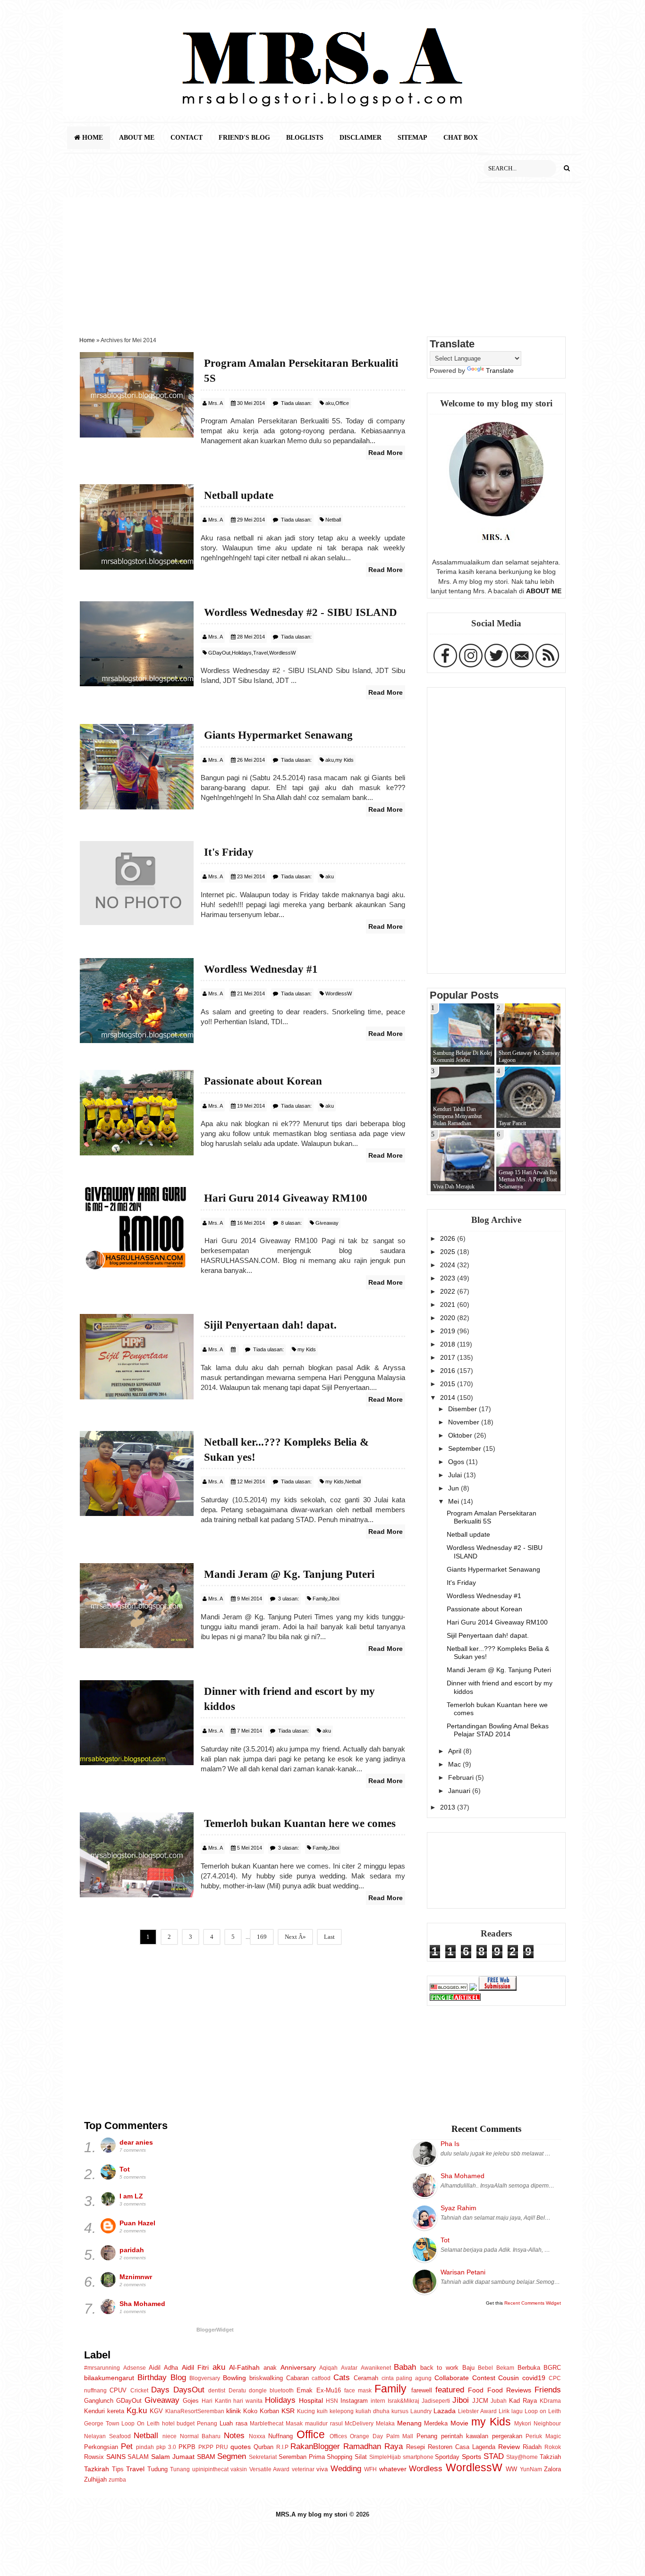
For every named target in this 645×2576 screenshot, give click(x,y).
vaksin (239, 2469)
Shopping (339, 2457)
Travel (260, 653)
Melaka (385, 2424)
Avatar (349, 2368)
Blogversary (205, 2378)
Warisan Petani (463, 2272)
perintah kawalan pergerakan (482, 2436)
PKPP (206, 2447)
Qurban (263, 2447)
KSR (288, 2411)
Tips (118, 2469)
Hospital (311, 2400)
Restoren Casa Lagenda (462, 2447)
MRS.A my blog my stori (313, 2514)
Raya (394, 2446)
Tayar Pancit (512, 1123)
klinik (233, 2411)
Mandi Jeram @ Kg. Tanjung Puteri (499, 1670)
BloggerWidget (215, 2330)
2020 (449, 1318)
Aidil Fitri (195, 2367)
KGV (156, 2411)
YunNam (531, 2469)
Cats (342, 2377)
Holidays (242, 653)
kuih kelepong (335, 2411)
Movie (459, 2423)
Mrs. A (216, 403)
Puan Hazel (137, 2223)
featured (450, 2390)
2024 (449, 1265)
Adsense (135, 2368)
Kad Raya (523, 2401)
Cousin (509, 2378)
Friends (548, 2390)
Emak (305, 2390)
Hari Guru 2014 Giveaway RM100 (497, 1622)
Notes (234, 2435)
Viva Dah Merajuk (454, 1187)
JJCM (480, 2401)
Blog (178, 2377)
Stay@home (522, 2457)
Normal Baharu (200, 2436)
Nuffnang (280, 2436)
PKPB (187, 2447)
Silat (361, 2457)
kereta (116, 2411)
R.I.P (282, 2447)
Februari (462, 1777)
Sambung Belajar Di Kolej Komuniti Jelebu (463, 1056)
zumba (117, 2480)
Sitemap (412, 138)
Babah (405, 2367)
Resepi (416, 2447)
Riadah (532, 2447)
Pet (127, 2446)
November (465, 1422)
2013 (449, 1807)
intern (378, 2401)
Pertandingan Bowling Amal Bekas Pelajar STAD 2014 (498, 1730)
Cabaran (297, 2378)
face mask (358, 2391)
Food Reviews (509, 2390)
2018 (449, 1344)
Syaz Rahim (458, 2208)
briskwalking (266, 2378)
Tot (125, 2169)
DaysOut (189, 2390)
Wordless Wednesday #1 (484, 1596)
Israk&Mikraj (403, 2401)
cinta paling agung (407, 2378)
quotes (241, 2447)
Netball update (468, 1534)
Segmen (232, 2456)
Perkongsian (101, 2447)
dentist (217, 2391)
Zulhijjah (95, 2479)
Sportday (447, 2457)
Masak (294, 2424)
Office (342, 403)
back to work (439, 2368)
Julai (456, 1475)
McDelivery (359, 2424)
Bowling (234, 2378)
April (456, 1751)
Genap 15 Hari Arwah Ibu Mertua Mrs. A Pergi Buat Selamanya (528, 1179)
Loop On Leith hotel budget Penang (169, 2424)
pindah (145, 2447)
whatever (393, 2469)
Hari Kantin (216, 2401)
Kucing (306, 2411)
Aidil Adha (163, 2368)
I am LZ (131, 2196)
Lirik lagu (511, 2411)
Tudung (157, 2469)
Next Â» (295, 1937)
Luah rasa (233, 2423)
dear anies (136, 2142)
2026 (449, 1238)
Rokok (553, 2447)
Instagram (354, 2401)
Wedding (346, 2468)
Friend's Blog (244, 138)
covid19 (534, 2378)
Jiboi (334, 1599)
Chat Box (461, 138)
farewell (422, 2390)
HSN (332, 2401)
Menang (409, 2423)
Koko (250, 2411)
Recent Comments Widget (533, 2303)
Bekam (505, 2368)
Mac (455, 1764)
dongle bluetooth (271, 2391)
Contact (187, 138)
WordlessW (282, 653)
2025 (449, 1252)
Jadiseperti (436, 2401)
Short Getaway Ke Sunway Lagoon (529, 1056)
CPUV (118, 2390)
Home (92, 138)
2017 (449, 1357)
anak (270, 2368)
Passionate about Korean (484, 1609)
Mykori (523, 2424)
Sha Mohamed (142, 2304)
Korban (269, 2411)
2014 (449, 1397)
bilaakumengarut (109, 2378)
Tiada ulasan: (296, 403)
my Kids (344, 760)
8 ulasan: (291, 1223)
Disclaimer (361, 138)
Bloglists (305, 138)
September (466, 1448)
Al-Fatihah (244, 2367)
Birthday (152, 2377)
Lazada (445, 2411)
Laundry (421, 2411)
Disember (463, 1409)
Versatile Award (270, 2469)
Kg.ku (137, 2410)
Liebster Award (477, 2411)
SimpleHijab (385, 2457)
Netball (333, 520)
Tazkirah (97, 2469)
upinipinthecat (210, 2469)
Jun (454, 1488)
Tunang (180, 2469)
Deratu (237, 2391)
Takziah (550, 2457)
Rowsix (94, 2457)
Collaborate (452, 2378)
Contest (484, 2378)
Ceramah (366, 2378)
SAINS (116, 2457)
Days (160, 2390)
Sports (471, 2457)
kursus (400, 2411)
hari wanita (248, 2401)
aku (330, 403)
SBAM (206, 2457)
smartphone (418, 2457)
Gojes (191, 2401)
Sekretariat (263, 2457)
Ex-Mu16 (329, 2390)
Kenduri (94, 2411)
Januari (460, 1791)
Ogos (457, 1462)
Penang (427, 2436)
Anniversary (298, 2367)
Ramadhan (362, 2446)
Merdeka (436, 2423)
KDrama (550, 2401)
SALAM (138, 2457)
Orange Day (366, 2436)
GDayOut (219, 653)
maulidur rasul (324, 2424)
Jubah (499, 2401)
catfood (321, 2378)
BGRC (552, 2368)
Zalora (552, 2469)
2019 (449, 1331)
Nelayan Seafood (107, 2436)
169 (262, 1937)
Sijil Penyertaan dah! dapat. (488, 1635)
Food (476, 2390)
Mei (454, 1501)
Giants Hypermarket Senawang (493, 1569)
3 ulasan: (289, 1599)
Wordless (426, 2468)
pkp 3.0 (166, 2447)
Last (329, 1937)
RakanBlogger (315, 2446)
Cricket (139, 2391)
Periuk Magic (543, 2436)
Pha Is (450, 2144)
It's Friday (461, 1583)
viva (322, 2469)
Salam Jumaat (173, 2457)
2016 (449, 1371)
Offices (338, 2436)
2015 (449, 1384)
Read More (386, 453)
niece (170, 2436)
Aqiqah (328, 2368)
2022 (449, 1291)
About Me (137, 138)
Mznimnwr (136, 2277)
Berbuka (529, 2368)
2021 (449, 1305)
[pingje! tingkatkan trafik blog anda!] (455, 1998)
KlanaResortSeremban (195, 2411)
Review (509, 2447)
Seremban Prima (302, 2457)
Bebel (485, 2368)
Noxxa (257, 2436)
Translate (500, 370)
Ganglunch (99, 2401)
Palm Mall (400, 2436)
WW (511, 2469)
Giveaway (327, 1223)
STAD (494, 2456)
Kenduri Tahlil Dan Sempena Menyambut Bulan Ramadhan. (457, 1116)
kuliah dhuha (373, 2411)
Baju (468, 2368)
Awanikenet (376, 2368)
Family (320, 1599)
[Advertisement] (322, 263)
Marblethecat (267, 2424)
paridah (132, 2250)
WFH (370, 2469)
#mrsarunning (102, 2368)
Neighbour (547, 2424)
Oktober (461, 1435)
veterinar (303, 2469)
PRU (222, 2447)
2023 (449, 1278)
